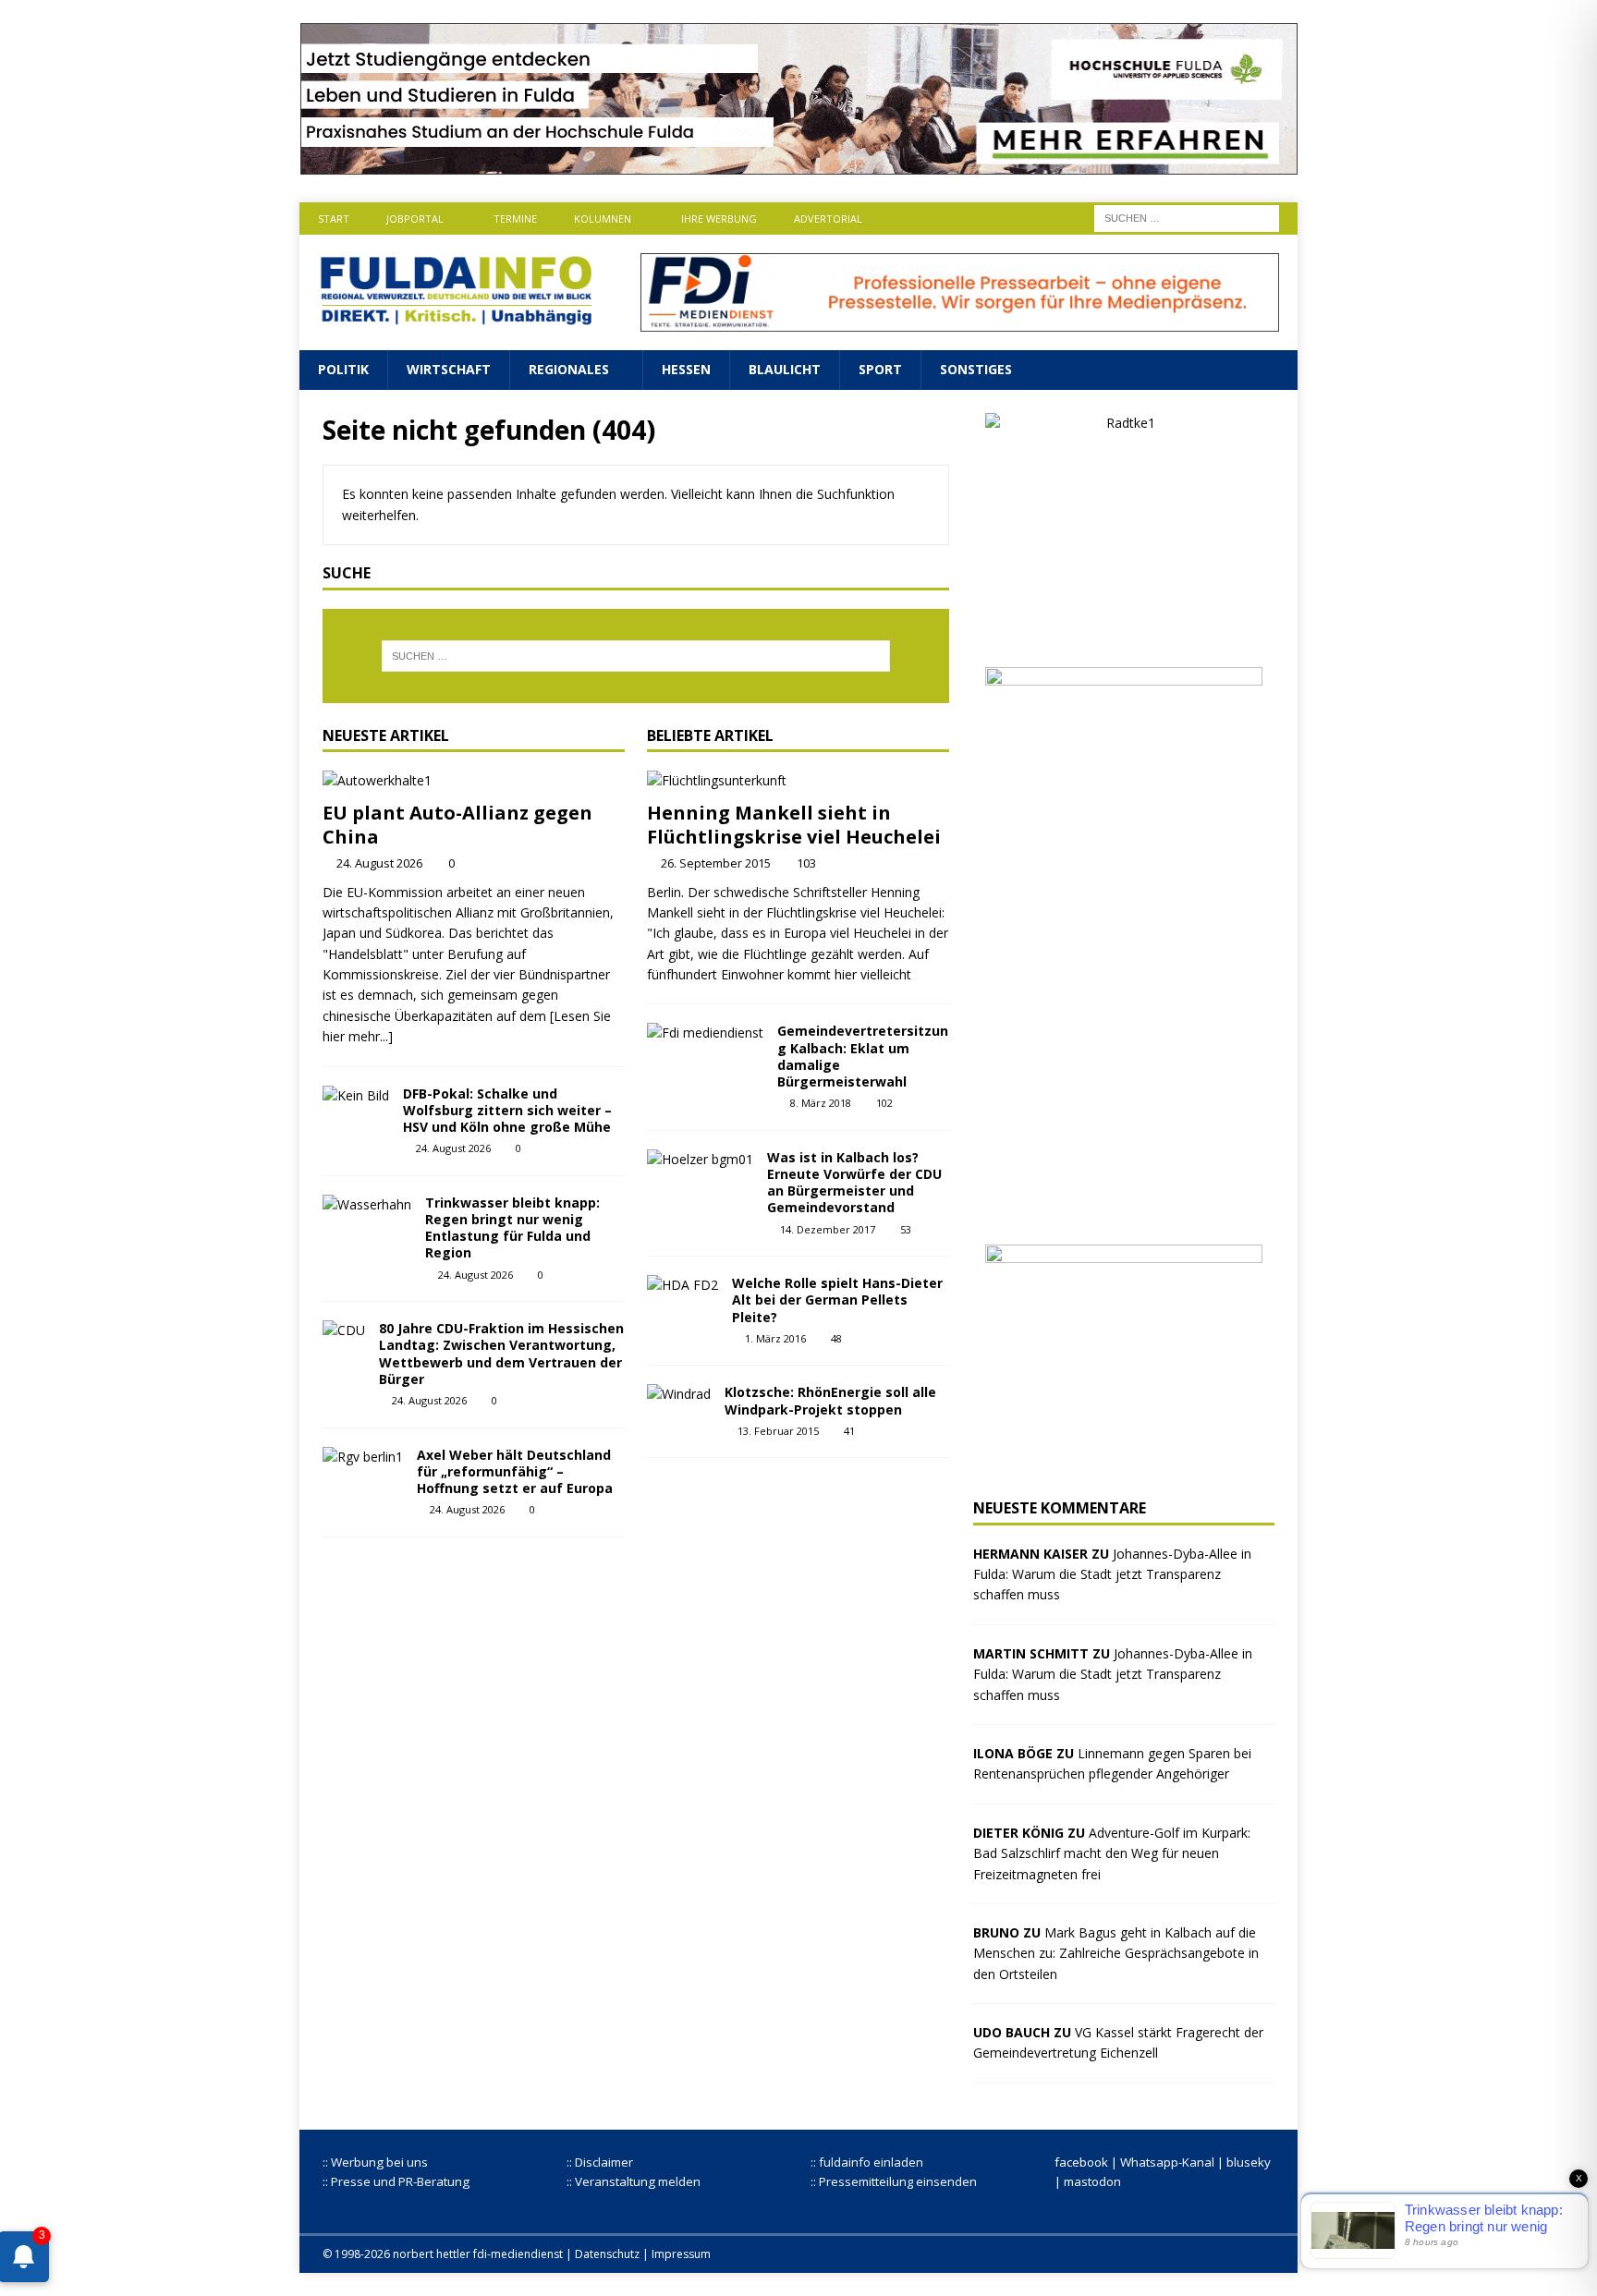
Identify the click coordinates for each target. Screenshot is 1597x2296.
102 (884, 1103)
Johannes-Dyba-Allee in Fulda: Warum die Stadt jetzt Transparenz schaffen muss (1112, 1574)
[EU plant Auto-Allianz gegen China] (474, 781)
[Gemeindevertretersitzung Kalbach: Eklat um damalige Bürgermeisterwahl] (705, 1033)
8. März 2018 (821, 1103)
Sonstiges (976, 369)
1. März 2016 (775, 1338)
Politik (343, 369)
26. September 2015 (716, 863)
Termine (515, 219)
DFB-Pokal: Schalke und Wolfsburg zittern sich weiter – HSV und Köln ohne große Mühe (507, 1110)
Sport (880, 369)
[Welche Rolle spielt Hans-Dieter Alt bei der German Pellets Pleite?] (683, 1285)
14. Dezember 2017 (828, 1229)
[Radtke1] (1124, 632)
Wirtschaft (449, 369)
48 (836, 1338)
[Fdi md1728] (960, 321)
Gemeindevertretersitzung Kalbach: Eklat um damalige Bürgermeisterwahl (863, 1056)
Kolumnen (603, 219)
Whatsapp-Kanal (1167, 2162)
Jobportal (415, 219)
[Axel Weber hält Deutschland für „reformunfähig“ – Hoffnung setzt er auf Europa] (363, 1457)
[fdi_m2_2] (1124, 1464)
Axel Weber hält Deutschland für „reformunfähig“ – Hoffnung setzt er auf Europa (515, 1471)
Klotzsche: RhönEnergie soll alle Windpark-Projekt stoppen (830, 1400)
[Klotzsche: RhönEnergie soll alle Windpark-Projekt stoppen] (679, 1394)
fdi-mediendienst (518, 2254)
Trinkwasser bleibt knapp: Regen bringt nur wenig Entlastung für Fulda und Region (512, 1228)
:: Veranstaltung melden (634, 2181)
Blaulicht (785, 369)
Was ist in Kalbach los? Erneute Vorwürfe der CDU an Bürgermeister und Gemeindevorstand (854, 1183)
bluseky (1249, 2162)
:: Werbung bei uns (375, 2162)
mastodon (1092, 2181)
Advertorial (828, 219)
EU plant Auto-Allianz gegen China (457, 825)
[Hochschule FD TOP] (799, 164)
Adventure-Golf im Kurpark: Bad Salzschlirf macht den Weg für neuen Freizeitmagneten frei (1112, 1853)
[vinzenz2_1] (1124, 1210)
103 (806, 863)
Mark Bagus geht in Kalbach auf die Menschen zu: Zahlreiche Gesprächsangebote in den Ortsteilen (1116, 1953)
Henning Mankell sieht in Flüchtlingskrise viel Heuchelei (794, 825)
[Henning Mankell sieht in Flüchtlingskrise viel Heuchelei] (798, 781)
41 (849, 1431)
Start (334, 219)
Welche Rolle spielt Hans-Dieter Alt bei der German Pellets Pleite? (837, 1300)
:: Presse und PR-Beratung (396, 2181)
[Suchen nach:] (1187, 217)
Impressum (681, 2254)
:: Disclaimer (600, 2162)
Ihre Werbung (719, 219)
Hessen (686, 369)
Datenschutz (607, 2254)
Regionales (569, 369)
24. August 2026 (379, 863)
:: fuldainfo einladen (867, 2162)
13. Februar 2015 (778, 1431)
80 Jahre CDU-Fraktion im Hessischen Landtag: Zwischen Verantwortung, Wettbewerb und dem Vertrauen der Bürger (501, 1354)
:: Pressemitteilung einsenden (894, 2181)
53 (906, 1229)
